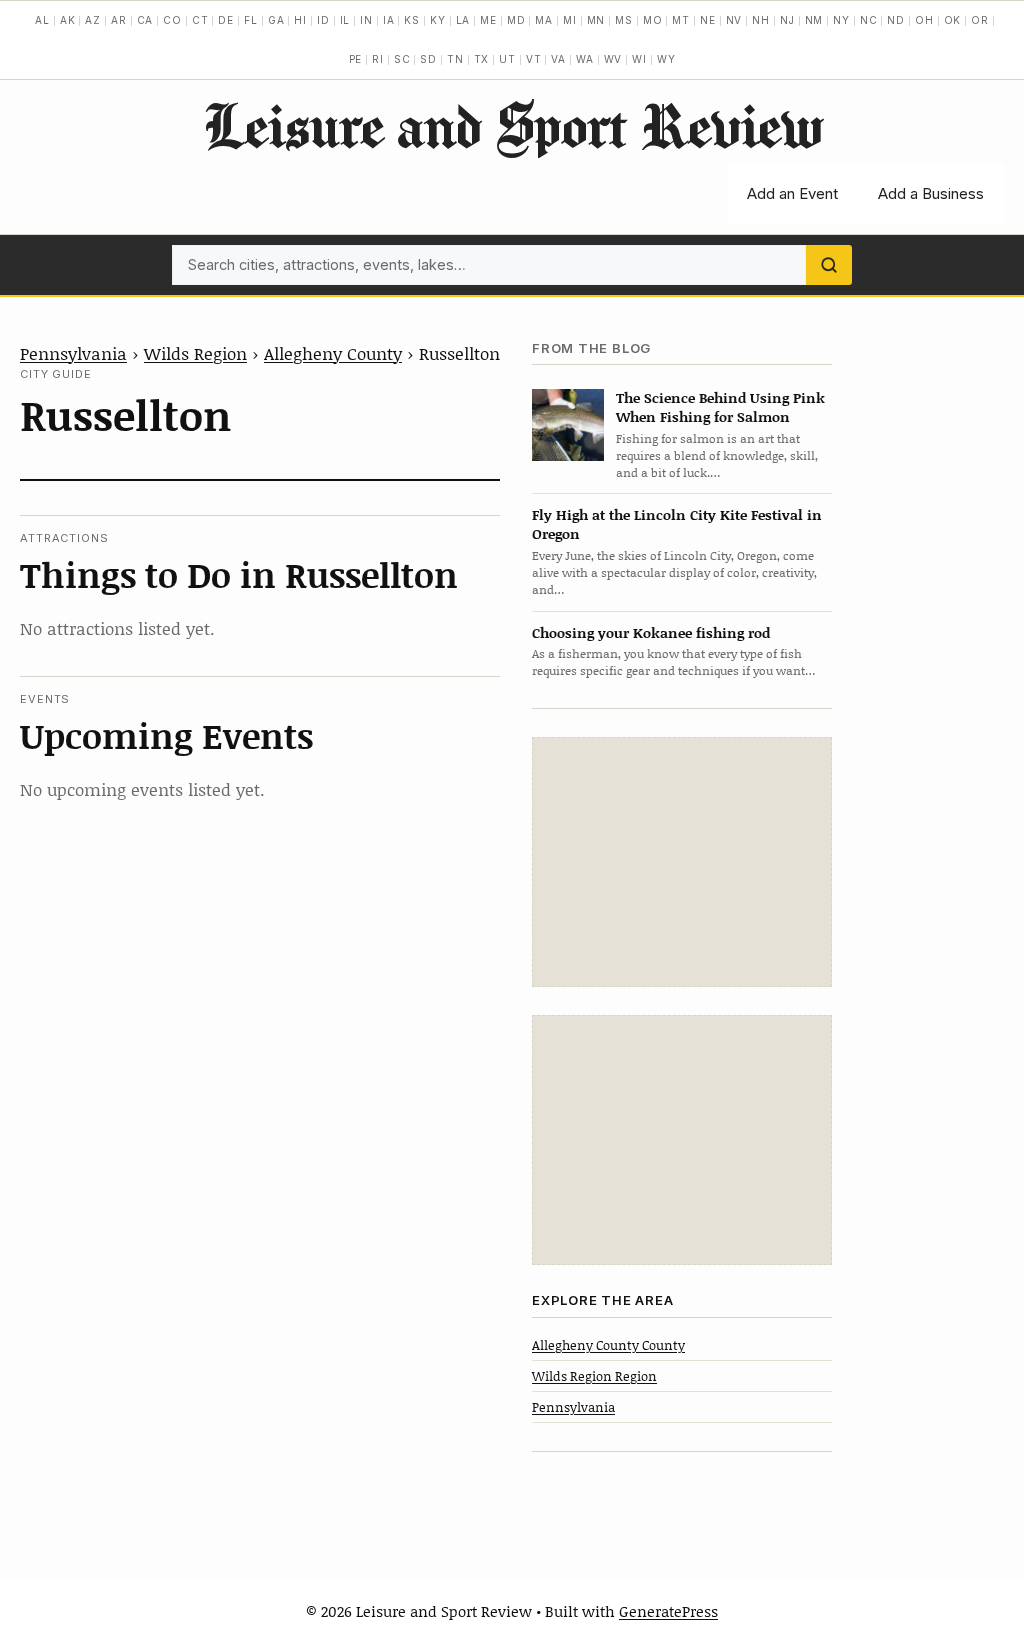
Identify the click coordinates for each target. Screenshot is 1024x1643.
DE (226, 20)
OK (953, 20)
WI (639, 59)
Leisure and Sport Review (512, 125)
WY (666, 59)
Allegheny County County (608, 1345)
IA (389, 20)
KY (438, 20)
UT (507, 59)
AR (119, 20)
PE (356, 59)
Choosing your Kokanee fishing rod (651, 632)
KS (412, 20)
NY (841, 20)
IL (345, 20)
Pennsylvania (73, 353)
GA (276, 20)
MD (516, 20)
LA (463, 20)
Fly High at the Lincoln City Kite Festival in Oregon (677, 524)
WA (585, 59)
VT (534, 59)
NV (734, 20)
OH (924, 20)
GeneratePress (668, 1611)
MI (570, 20)
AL (42, 20)
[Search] (829, 265)
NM (814, 20)
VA (558, 59)
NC (869, 20)
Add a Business (931, 193)
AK (68, 20)
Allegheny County (333, 353)
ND (896, 20)
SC (402, 59)
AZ (93, 20)
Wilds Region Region (594, 1376)
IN (366, 20)
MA (544, 20)
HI (300, 20)
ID (323, 20)
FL (251, 20)
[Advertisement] (682, 862)
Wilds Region (195, 353)
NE (708, 20)
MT (681, 20)
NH (761, 20)
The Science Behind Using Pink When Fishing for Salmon (720, 407)
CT (200, 20)
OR (980, 20)
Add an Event (792, 193)
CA (145, 20)
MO (653, 20)
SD (428, 59)
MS (624, 20)
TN (455, 59)
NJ (787, 20)
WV (613, 59)
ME (488, 20)
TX (482, 59)
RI (378, 59)
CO (172, 20)
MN (596, 20)
